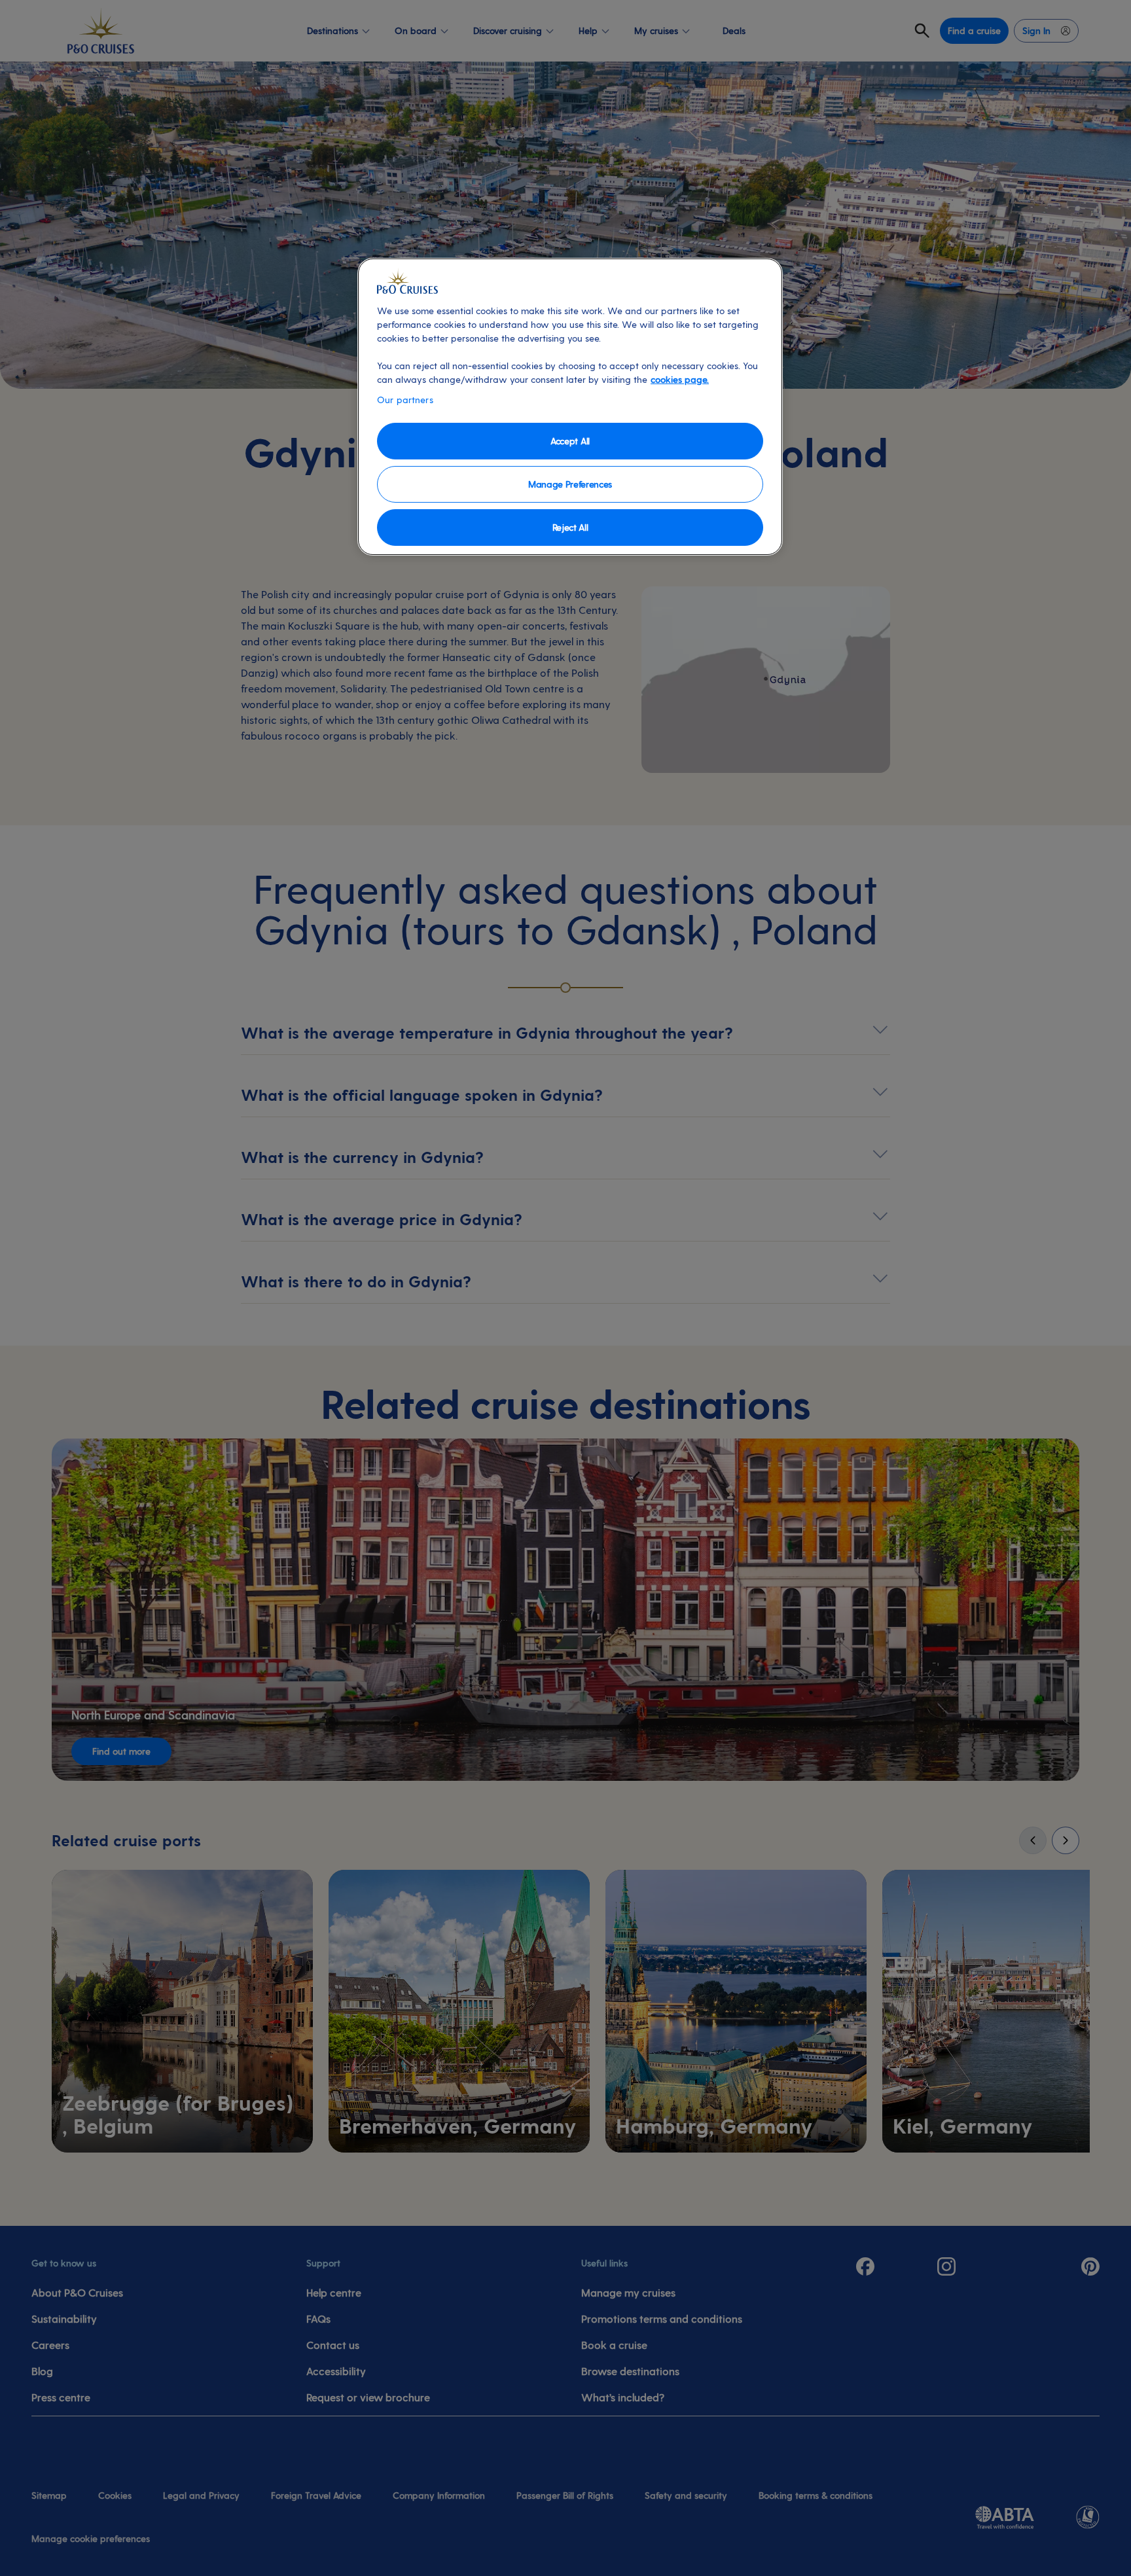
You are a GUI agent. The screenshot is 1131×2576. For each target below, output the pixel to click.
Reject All (570, 527)
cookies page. (680, 379)
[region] (570, 407)
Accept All (570, 441)
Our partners (405, 400)
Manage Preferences (570, 484)
